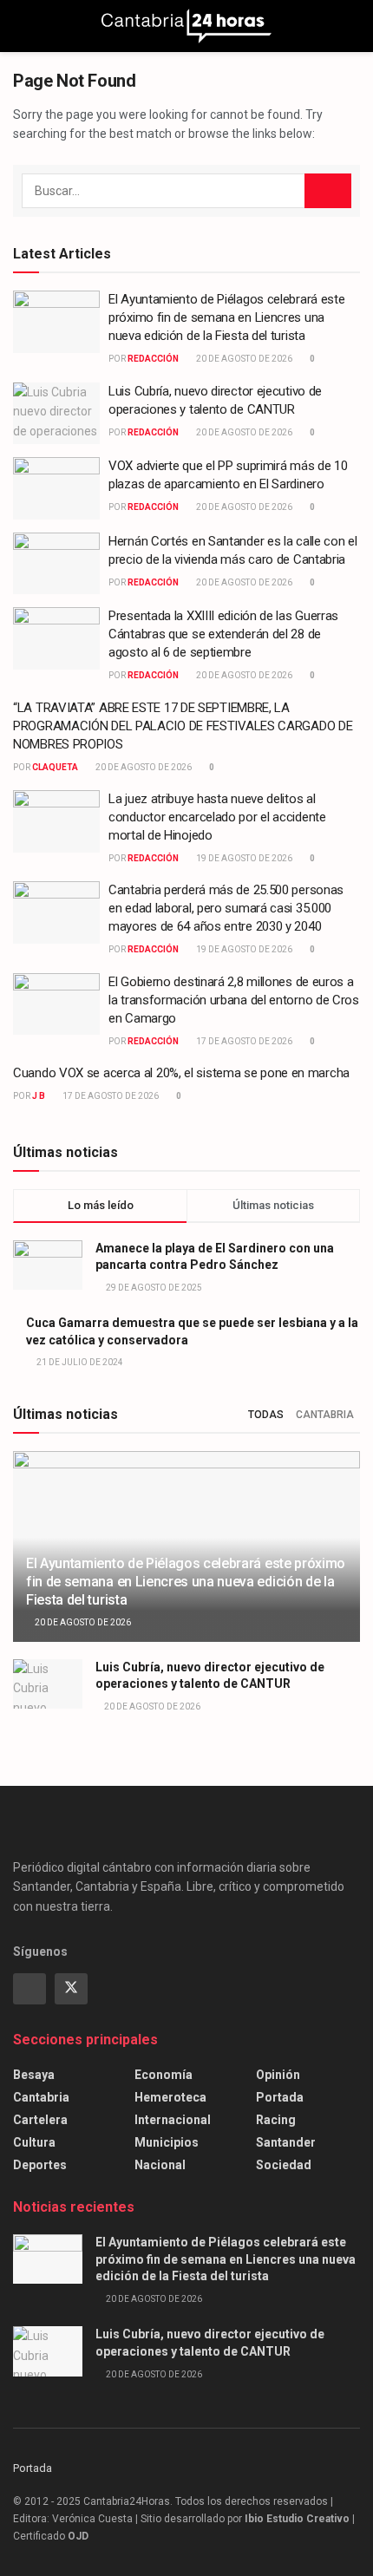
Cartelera (40, 2120)
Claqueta (55, 767)
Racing (276, 2120)
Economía (164, 2075)
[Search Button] (353, 26)
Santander (286, 2142)
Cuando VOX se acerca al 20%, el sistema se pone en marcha (181, 1073)
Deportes (40, 2165)
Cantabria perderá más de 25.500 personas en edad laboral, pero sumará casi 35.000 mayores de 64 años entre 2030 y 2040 (226, 908)
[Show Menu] (20, 26)
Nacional (160, 2165)
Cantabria (325, 1415)
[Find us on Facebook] (29, 1989)
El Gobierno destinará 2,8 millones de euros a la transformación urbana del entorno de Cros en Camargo (234, 1000)
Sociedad (284, 2165)
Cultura (34, 2142)
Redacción (153, 359)
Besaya (34, 2075)
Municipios (167, 2142)
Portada (280, 2097)
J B (39, 1096)
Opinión (278, 2075)
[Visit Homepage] (186, 26)
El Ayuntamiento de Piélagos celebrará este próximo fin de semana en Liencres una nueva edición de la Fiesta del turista (226, 317)
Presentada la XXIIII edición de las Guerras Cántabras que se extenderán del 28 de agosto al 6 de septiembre (223, 634)
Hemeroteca (170, 2097)
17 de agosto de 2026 (243, 1041)
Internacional (173, 2120)
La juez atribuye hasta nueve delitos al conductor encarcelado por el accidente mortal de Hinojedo (217, 817)
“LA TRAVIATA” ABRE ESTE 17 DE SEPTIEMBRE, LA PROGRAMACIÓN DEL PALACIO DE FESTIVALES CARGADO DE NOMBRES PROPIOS (183, 726)
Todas (266, 1415)
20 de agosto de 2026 (243, 359)
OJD (78, 2536)
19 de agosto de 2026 (243, 858)
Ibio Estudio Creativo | (300, 2519)
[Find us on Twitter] (71, 1989)
